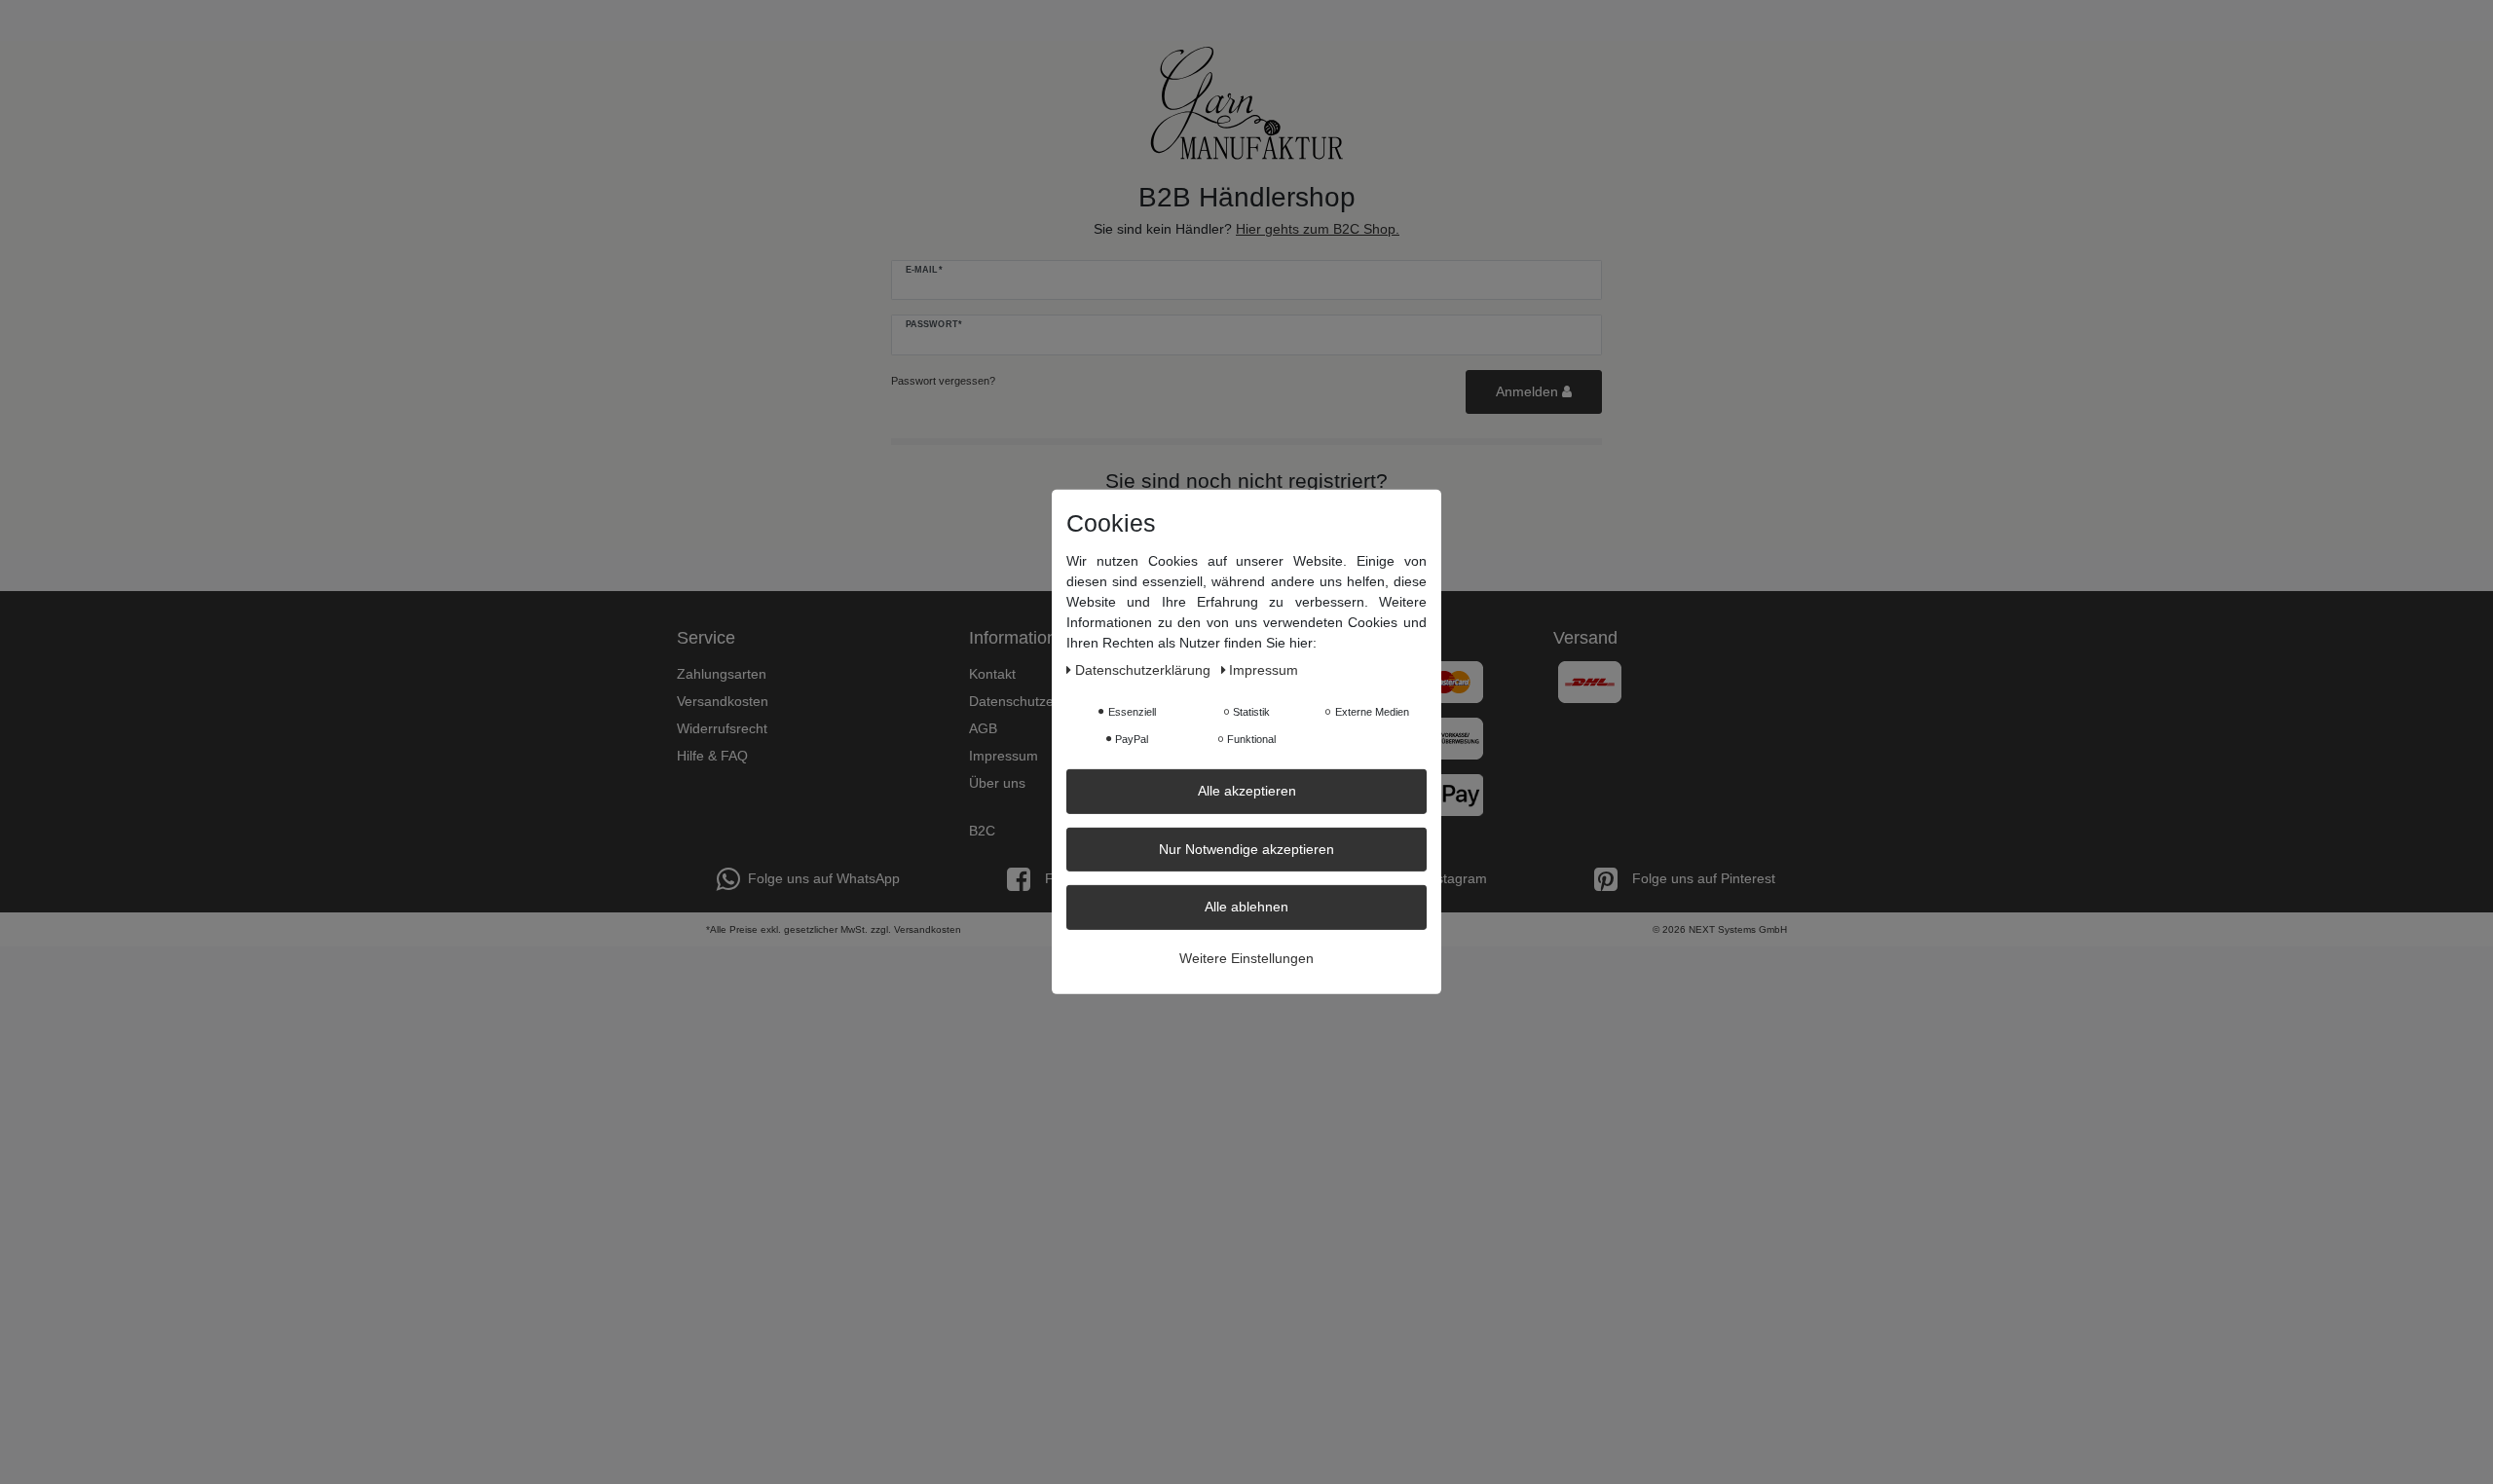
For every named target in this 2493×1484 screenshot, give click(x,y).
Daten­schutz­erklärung (1145, 670)
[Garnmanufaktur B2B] (1246, 103)
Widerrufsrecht (722, 728)
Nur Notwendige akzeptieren (1246, 848)
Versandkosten (723, 701)
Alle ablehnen (1246, 907)
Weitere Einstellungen (1246, 957)
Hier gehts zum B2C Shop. (1318, 229)
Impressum (1004, 756)
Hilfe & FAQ (712, 756)
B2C (982, 831)
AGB (983, 728)
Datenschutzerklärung (1037, 701)
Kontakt (992, 674)
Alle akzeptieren (1247, 791)
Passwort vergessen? (943, 381)
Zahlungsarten (722, 674)
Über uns (997, 783)
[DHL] (1590, 681)
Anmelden (1529, 391)
